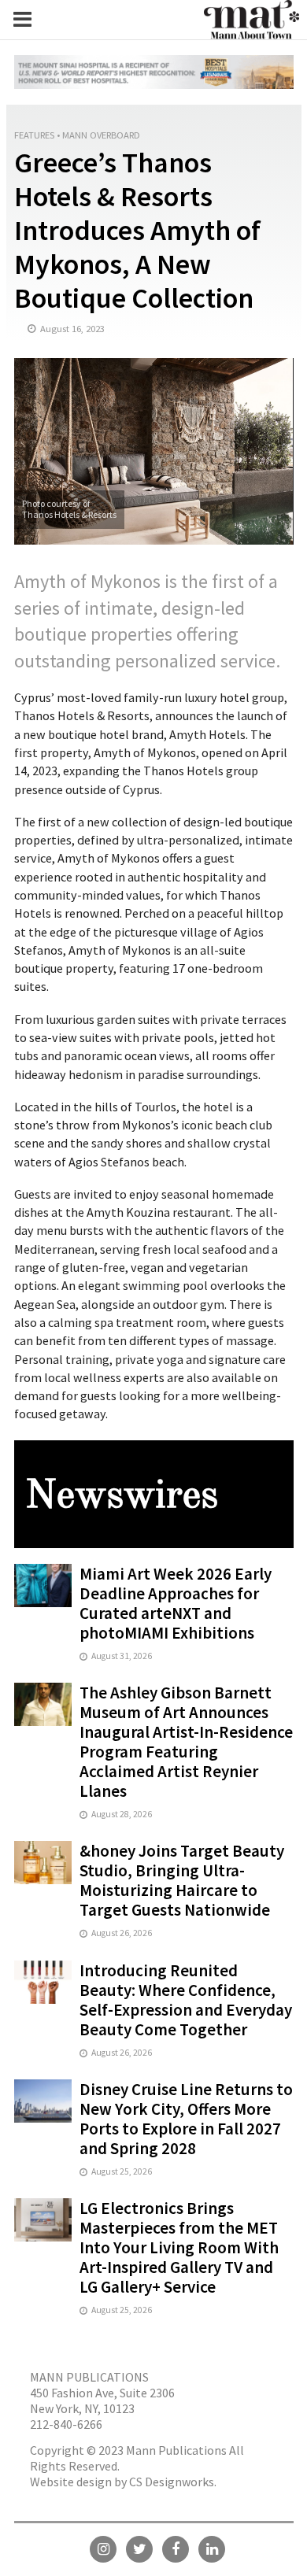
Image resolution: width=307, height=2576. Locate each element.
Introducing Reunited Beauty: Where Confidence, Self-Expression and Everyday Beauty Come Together (186, 2000)
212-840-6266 (66, 2424)
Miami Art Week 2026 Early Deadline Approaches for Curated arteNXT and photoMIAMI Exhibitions (176, 1603)
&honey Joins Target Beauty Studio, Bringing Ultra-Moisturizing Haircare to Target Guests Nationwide (182, 1880)
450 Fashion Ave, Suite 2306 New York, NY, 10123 (102, 2400)
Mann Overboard (101, 135)
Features (34, 135)
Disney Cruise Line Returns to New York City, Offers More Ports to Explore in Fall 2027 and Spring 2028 (186, 2119)
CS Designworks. (173, 2482)
